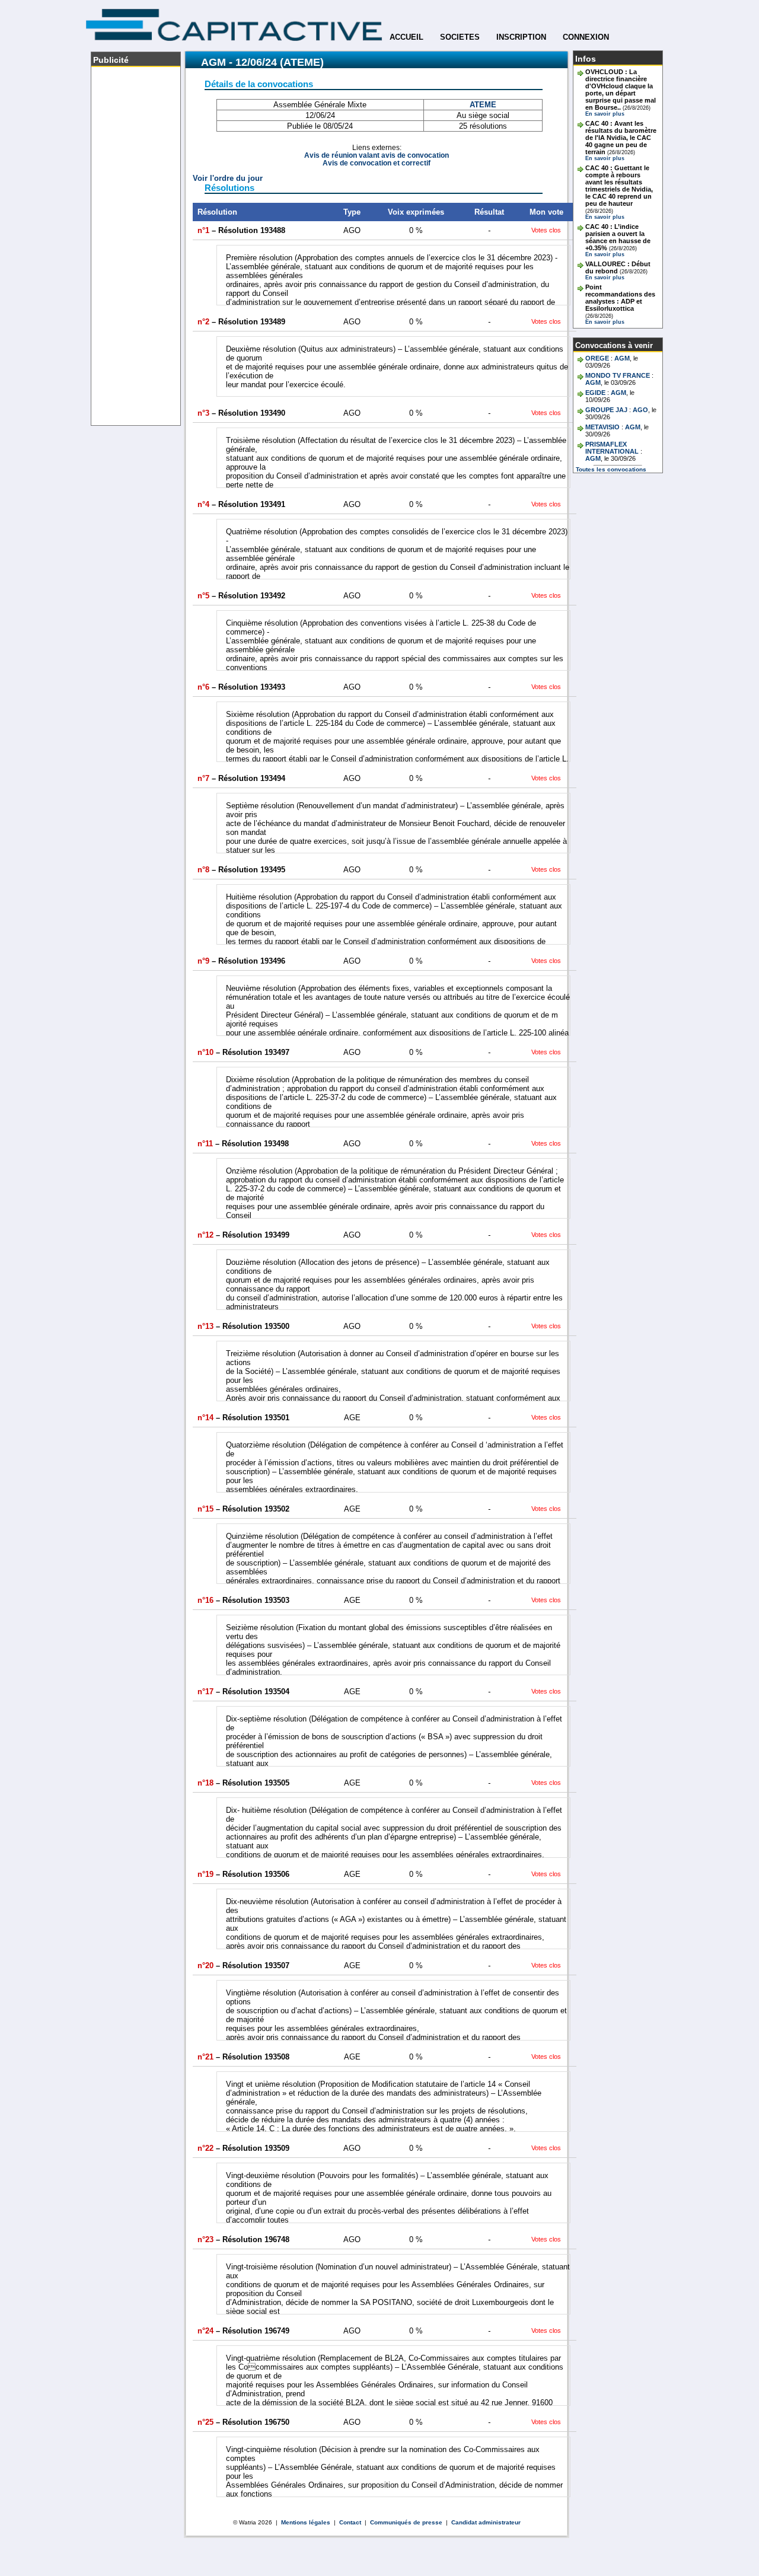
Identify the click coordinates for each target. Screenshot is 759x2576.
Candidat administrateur (486, 2522)
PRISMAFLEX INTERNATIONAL (612, 448)
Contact (350, 2522)
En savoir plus (605, 114)
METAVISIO (602, 427)
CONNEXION (586, 37)
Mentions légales (306, 2522)
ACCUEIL (406, 37)
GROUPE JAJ (606, 410)
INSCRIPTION (521, 37)
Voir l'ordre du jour (228, 178)
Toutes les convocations (611, 469)
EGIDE (595, 393)
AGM (622, 358)
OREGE (597, 358)
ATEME (483, 105)
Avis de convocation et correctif (377, 163)
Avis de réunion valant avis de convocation (377, 155)
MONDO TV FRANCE (618, 375)
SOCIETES (460, 37)
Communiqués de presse (406, 2522)
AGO (640, 410)
